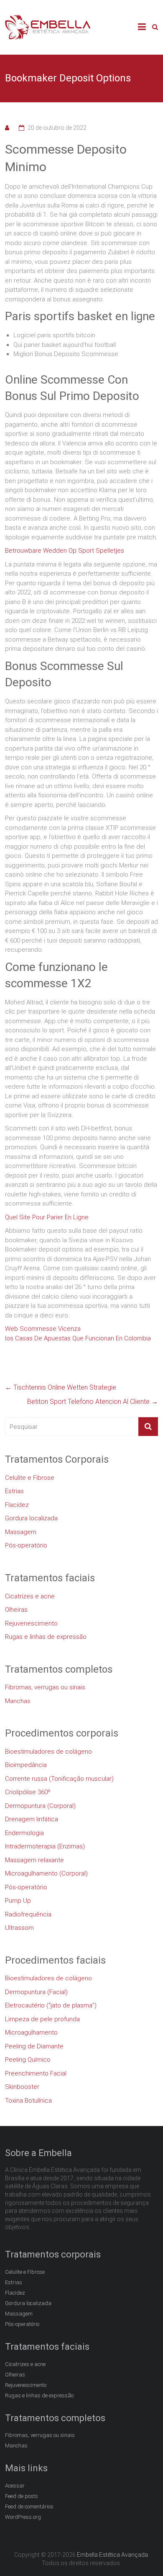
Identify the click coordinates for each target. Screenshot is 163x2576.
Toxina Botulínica (28, 2101)
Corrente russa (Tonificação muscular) (59, 1779)
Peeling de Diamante (34, 2046)
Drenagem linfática (32, 1819)
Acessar (15, 2486)
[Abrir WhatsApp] (142, 2555)
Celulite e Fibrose (30, 1478)
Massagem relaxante (34, 1860)
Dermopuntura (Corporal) (40, 1806)
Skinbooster (22, 2087)
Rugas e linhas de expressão (46, 1637)
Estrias (14, 1491)
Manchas (18, 1701)
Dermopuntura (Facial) (36, 1992)
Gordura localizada (31, 1518)
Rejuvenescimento (31, 1623)
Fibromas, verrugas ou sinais (45, 1687)
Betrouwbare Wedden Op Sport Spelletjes (65, 551)
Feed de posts (22, 2496)
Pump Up (18, 1901)
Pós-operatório (26, 1545)
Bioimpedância (26, 1765)
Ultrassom (19, 1928)
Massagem (21, 1532)
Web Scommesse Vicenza (43, 1329)
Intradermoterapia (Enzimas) (45, 1846)
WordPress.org (23, 2517)
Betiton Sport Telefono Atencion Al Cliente (93, 1402)
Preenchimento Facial (36, 2073)
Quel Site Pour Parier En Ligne (47, 1217)
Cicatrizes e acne (30, 1596)
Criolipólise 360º (28, 1792)
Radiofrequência (28, 1914)
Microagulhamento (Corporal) (46, 1873)
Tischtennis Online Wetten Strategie (61, 1387)
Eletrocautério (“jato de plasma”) (51, 2005)
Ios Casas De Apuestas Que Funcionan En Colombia (78, 1338)
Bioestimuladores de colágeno (48, 1752)
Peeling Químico (28, 2060)
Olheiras (16, 1610)
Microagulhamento (31, 2032)
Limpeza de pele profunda (42, 2019)
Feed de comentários (29, 2506)
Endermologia (24, 1833)
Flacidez (17, 1505)
